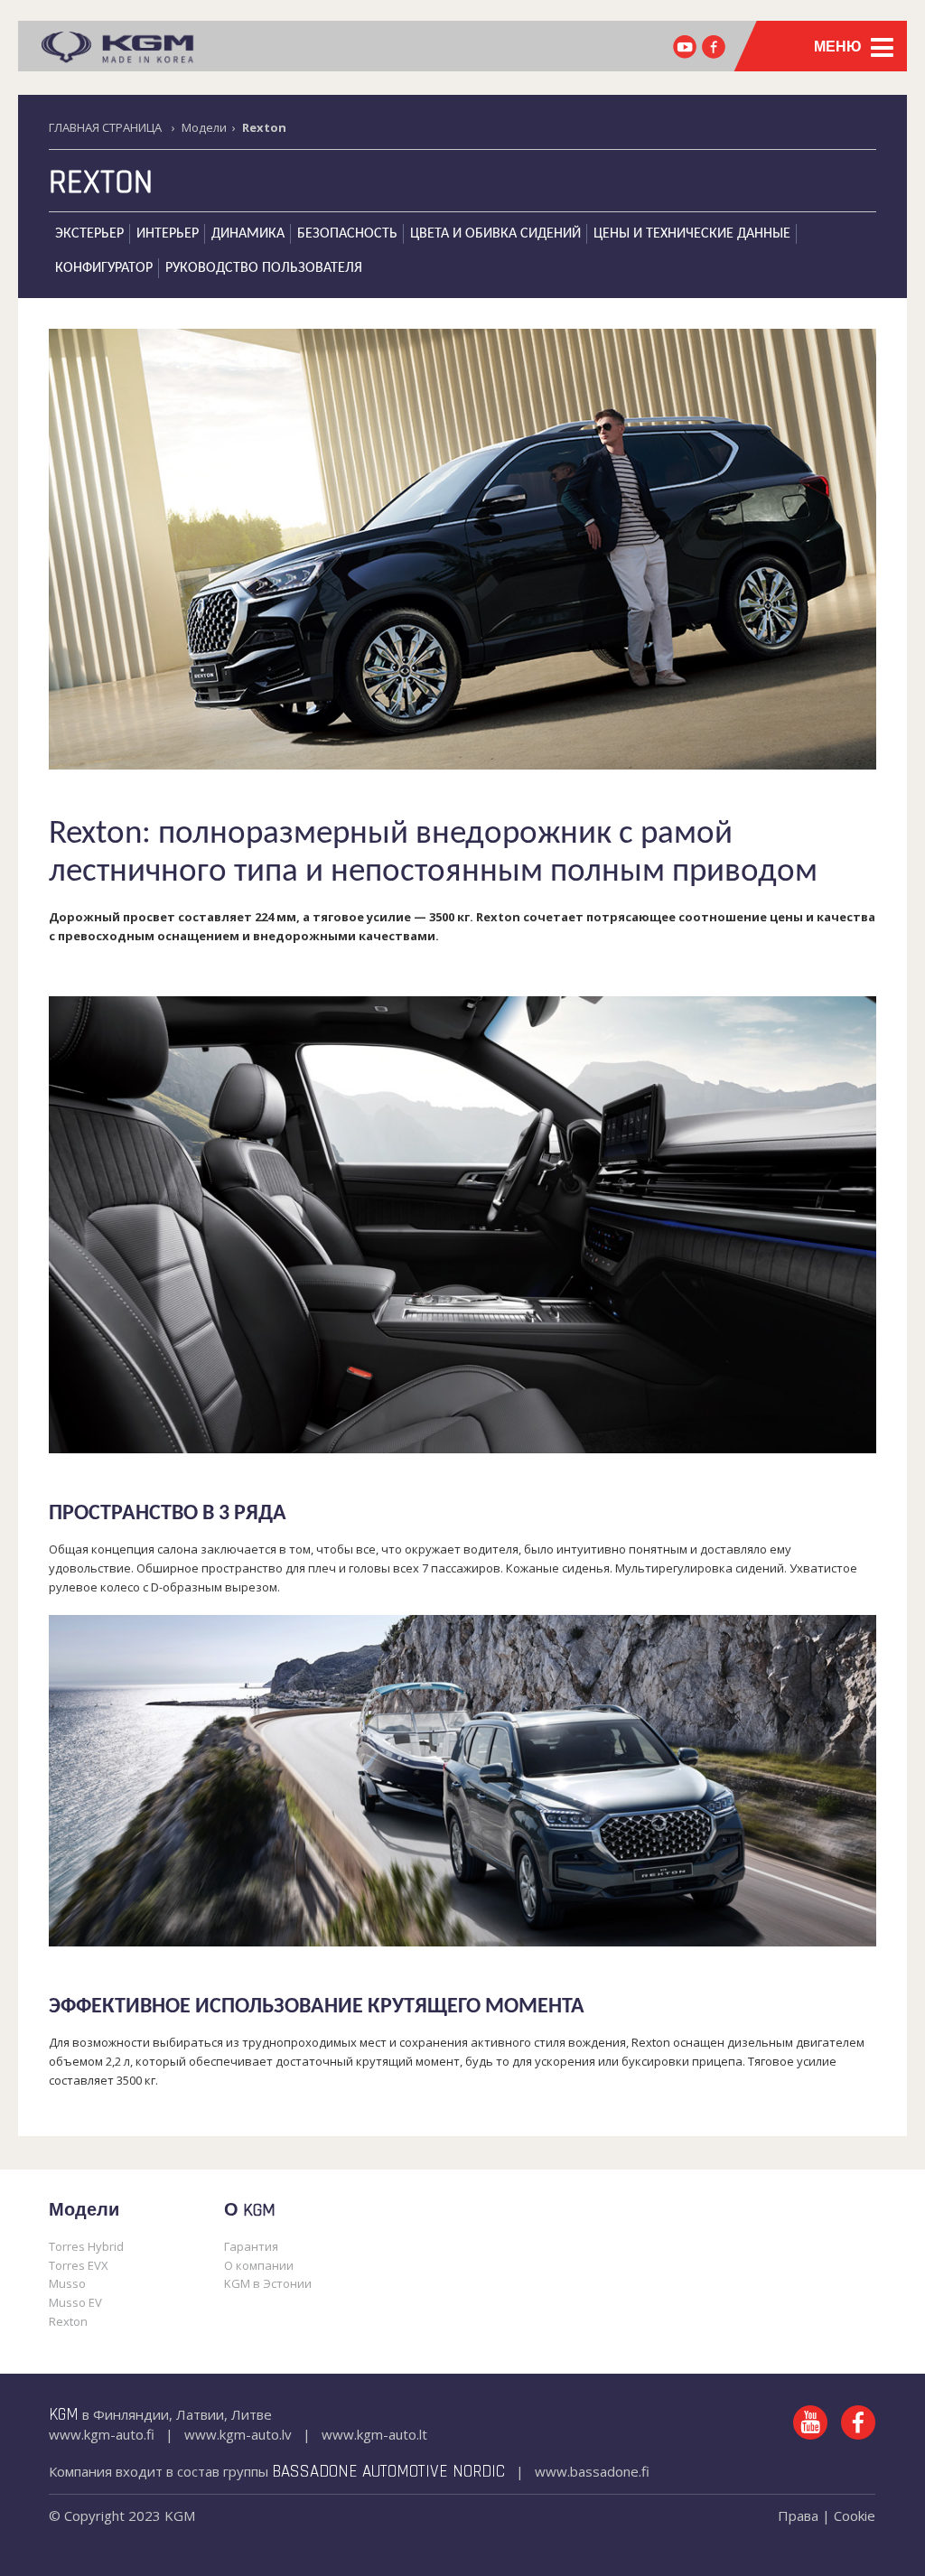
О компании (259, 2265)
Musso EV (75, 2302)
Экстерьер (89, 234)
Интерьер (168, 234)
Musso (67, 2283)
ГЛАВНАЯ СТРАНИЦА (105, 127)
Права (798, 2515)
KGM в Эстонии (268, 2283)
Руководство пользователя (264, 268)
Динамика (248, 234)
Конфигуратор (104, 268)
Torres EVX (79, 2265)
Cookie (855, 2515)
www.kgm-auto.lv (238, 2434)
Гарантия (251, 2246)
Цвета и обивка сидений (495, 234)
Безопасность (347, 234)
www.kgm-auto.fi (102, 2434)
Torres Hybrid (86, 2246)
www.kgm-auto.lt (374, 2434)
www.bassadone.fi (592, 2471)
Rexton (101, 183)
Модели (204, 127)
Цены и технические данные (692, 234)
